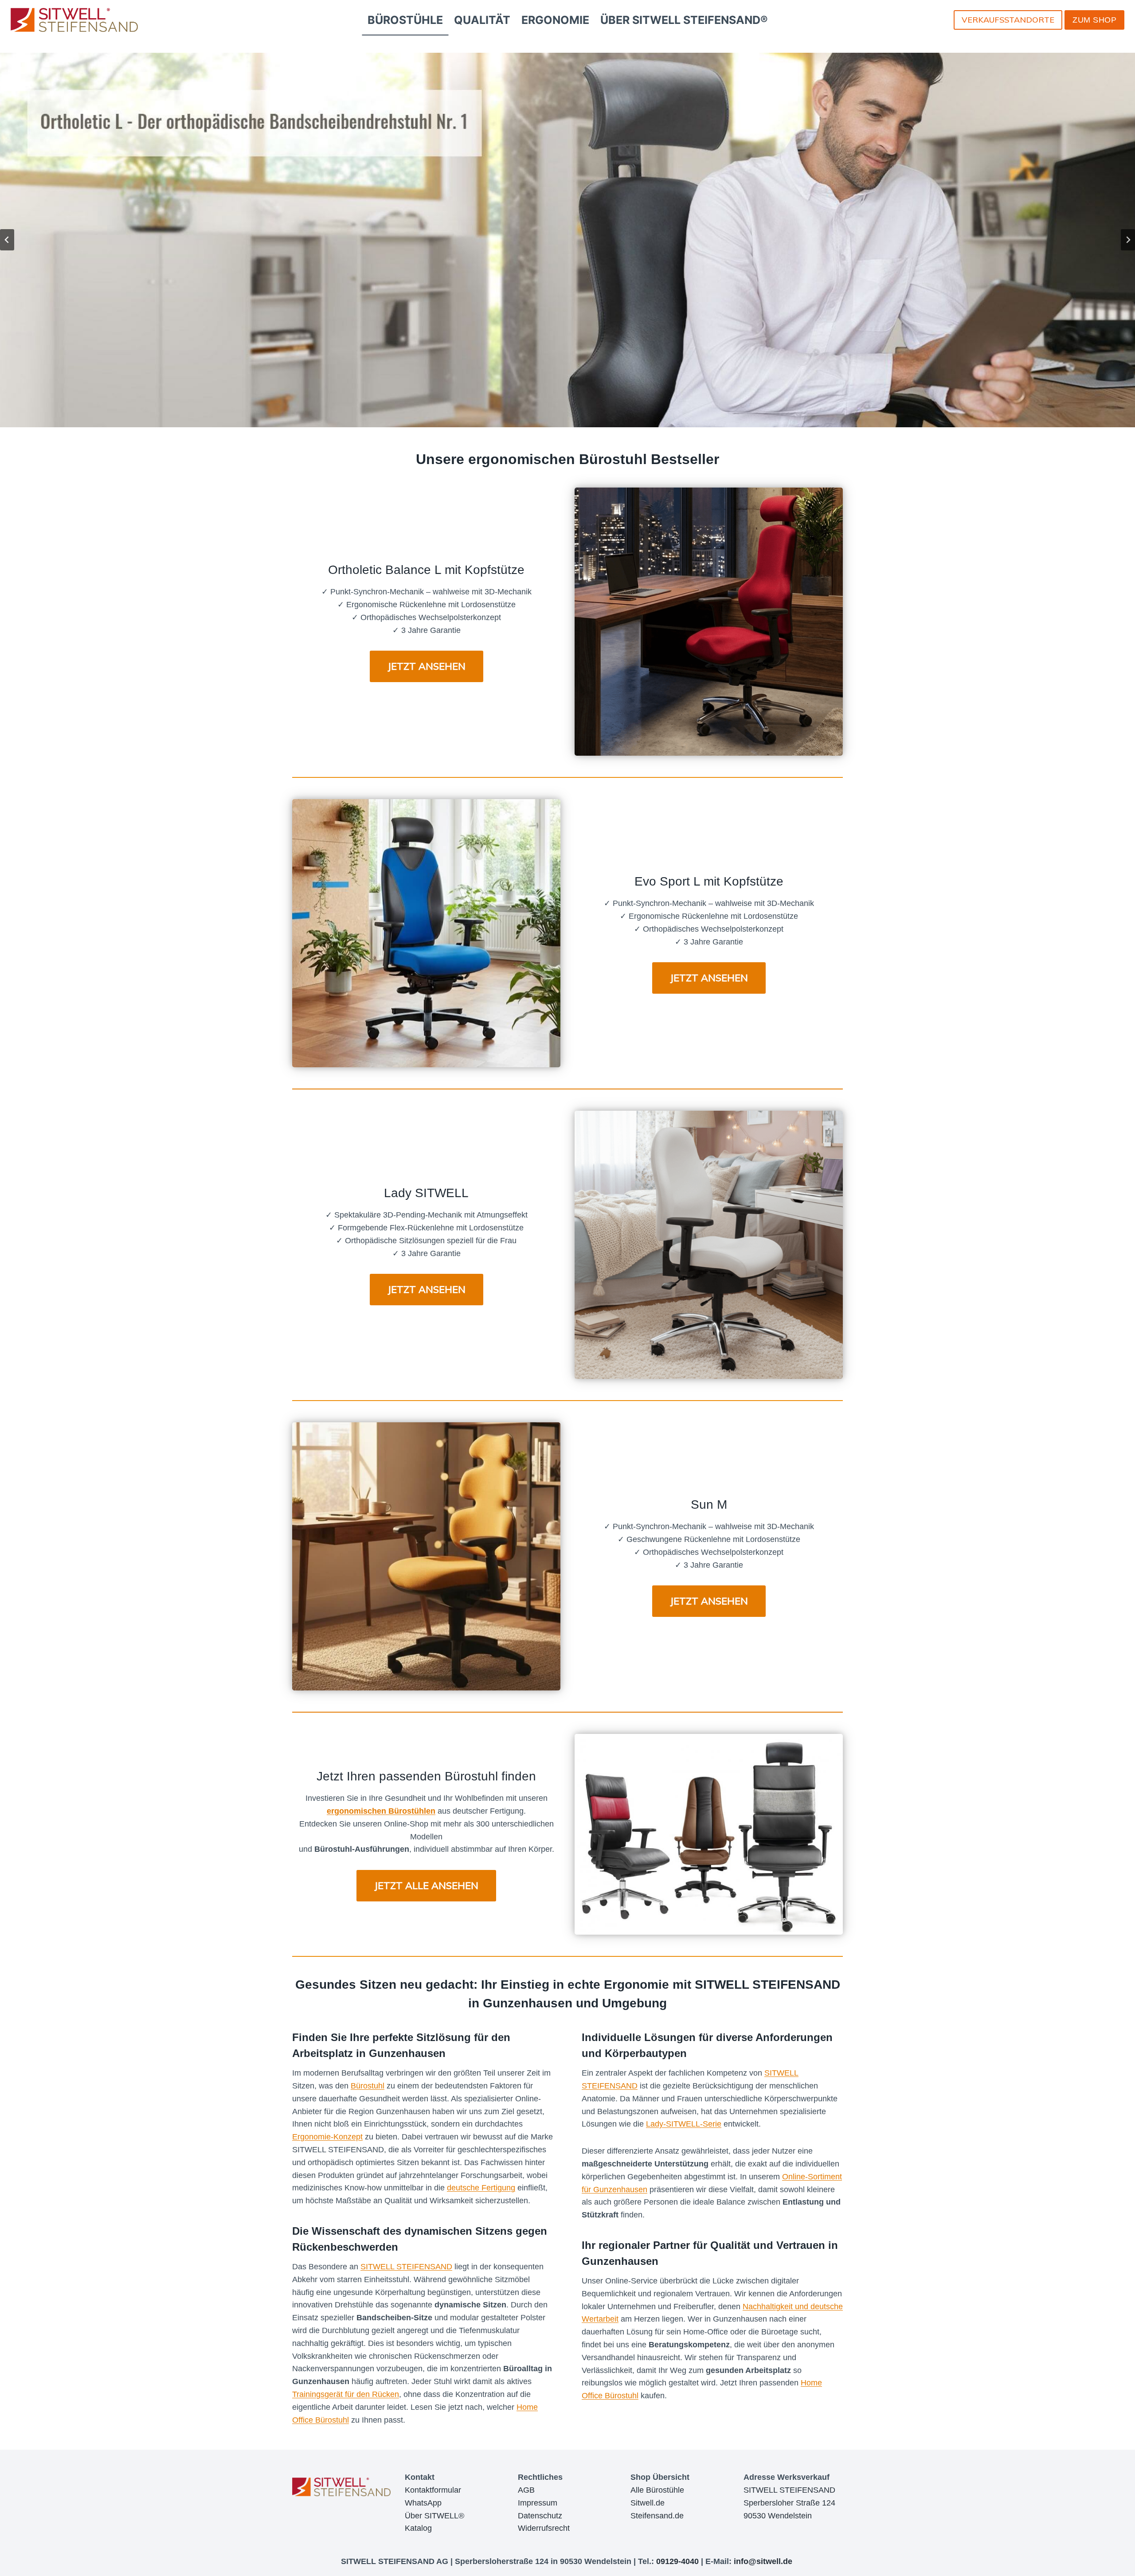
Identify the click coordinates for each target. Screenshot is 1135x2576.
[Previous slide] (7, 240)
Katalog (418, 2528)
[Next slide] (1128, 240)
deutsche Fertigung (481, 2188)
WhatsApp (423, 2503)
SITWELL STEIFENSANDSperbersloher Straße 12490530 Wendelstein (789, 2503)
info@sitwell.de (763, 2561)
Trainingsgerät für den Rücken (346, 2394)
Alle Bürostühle (657, 2490)
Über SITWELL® (434, 2516)
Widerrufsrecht (544, 2528)
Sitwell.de (648, 2503)
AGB (526, 2490)
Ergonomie (636, 1985)
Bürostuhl (368, 2086)
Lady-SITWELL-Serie (684, 2124)
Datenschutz (540, 2516)
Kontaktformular (433, 2490)
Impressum (538, 2503)
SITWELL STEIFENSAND (767, 1985)
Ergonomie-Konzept (327, 2137)
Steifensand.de (657, 2516)
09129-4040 (677, 2561)
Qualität (730, 2245)
